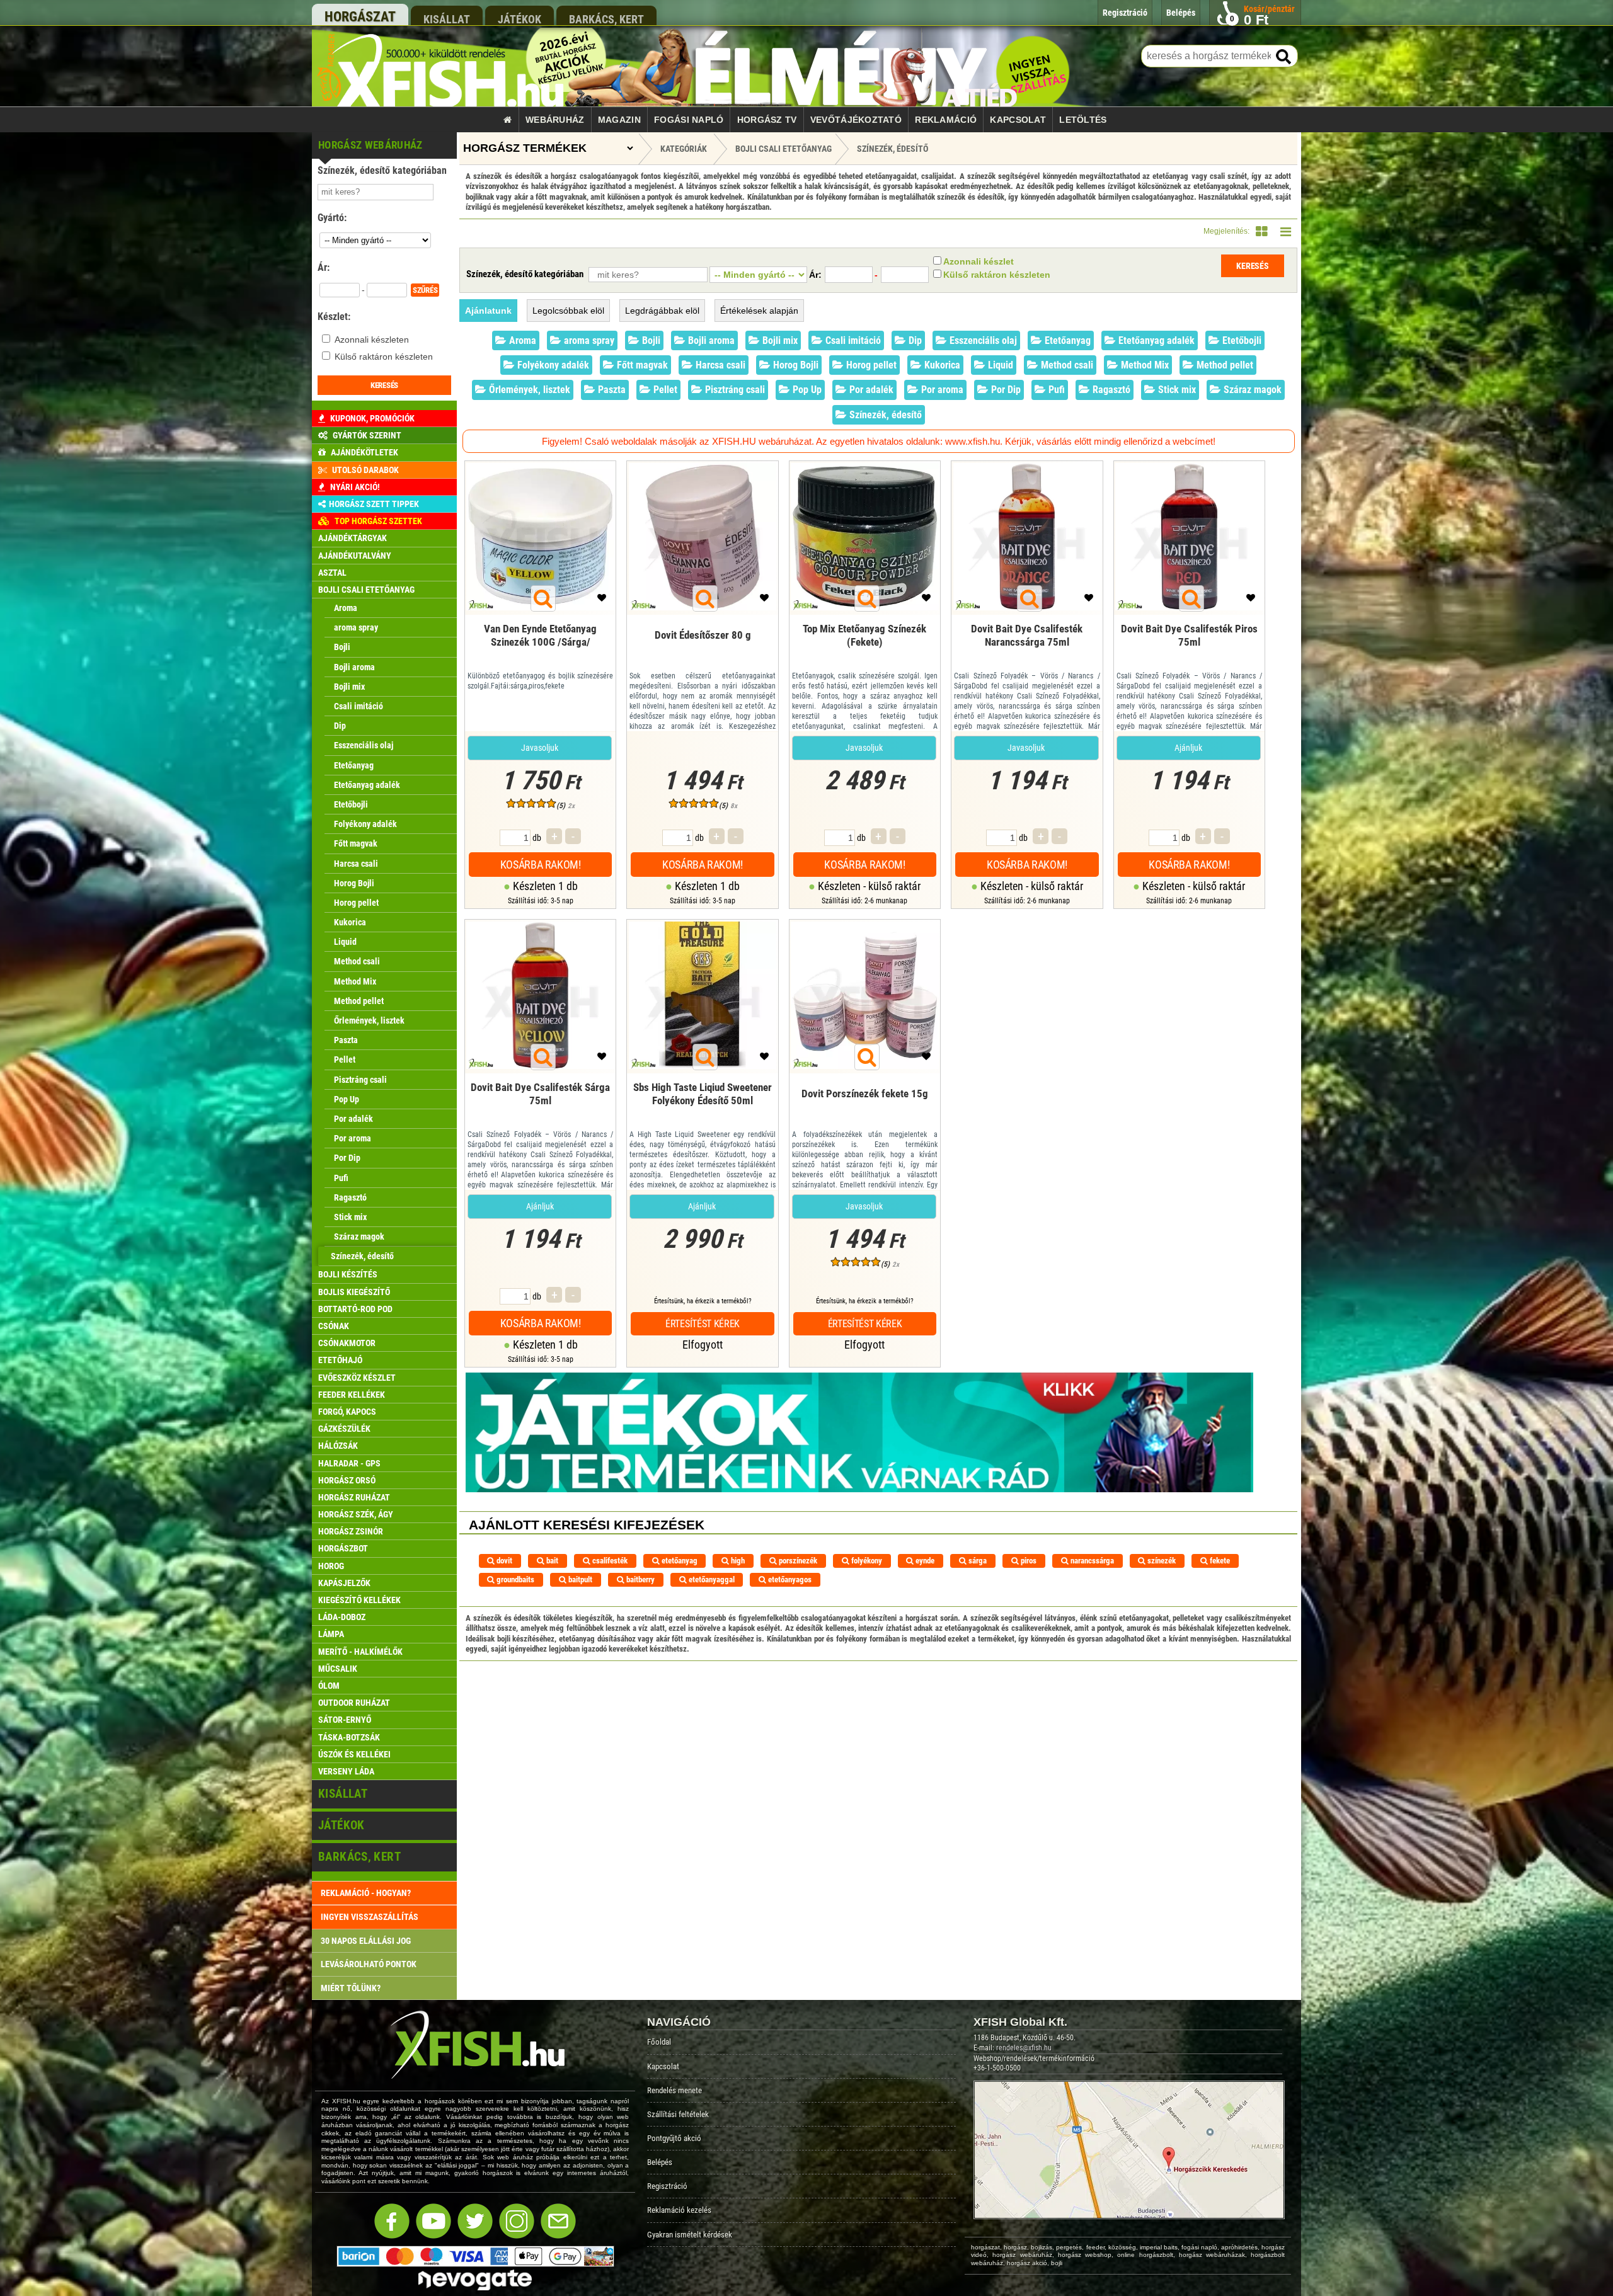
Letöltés (1083, 120)
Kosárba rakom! (541, 865)
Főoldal (659, 2042)
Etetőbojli (1241, 340)
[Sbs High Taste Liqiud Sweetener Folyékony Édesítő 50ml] (702, 1111)
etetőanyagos (789, 1579)
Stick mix (1176, 390)
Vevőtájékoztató (856, 120)
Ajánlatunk (488, 311)
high (737, 1561)
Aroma (521, 340)
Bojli (650, 340)
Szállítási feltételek (678, 2114)
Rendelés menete (674, 2090)
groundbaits (514, 1579)
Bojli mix (779, 340)
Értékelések (759, 311)
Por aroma (941, 390)
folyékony (866, 1561)
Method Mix (1144, 365)
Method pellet (1224, 365)
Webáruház (555, 120)
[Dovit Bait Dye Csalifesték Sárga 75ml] (540, 1111)
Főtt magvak (641, 365)
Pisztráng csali (734, 390)
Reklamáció (946, 120)
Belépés (660, 2162)
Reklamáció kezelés (679, 2210)
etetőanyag (679, 1561)
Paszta (611, 390)
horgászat (360, 17)
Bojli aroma (710, 340)
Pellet (664, 390)
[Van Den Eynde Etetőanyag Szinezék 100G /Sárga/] (540, 653)
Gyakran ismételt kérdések (690, 2235)
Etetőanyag (1066, 340)
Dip (914, 340)
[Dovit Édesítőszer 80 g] (703, 653)
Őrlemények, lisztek (528, 390)
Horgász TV (767, 120)
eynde (924, 1561)
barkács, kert (606, 19)
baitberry (640, 1579)
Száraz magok (1251, 390)
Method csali (1066, 365)
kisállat (447, 19)
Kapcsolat (1018, 120)
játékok (519, 19)
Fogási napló (689, 120)
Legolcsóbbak (568, 311)
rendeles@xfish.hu (1024, 2048)
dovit (503, 1561)
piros (1028, 1561)
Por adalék (870, 390)
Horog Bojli (795, 365)
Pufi (1055, 390)
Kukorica (941, 365)
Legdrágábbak (662, 311)
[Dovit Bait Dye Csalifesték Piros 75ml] (1189, 653)
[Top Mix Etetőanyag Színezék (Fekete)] (865, 653)
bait (551, 1561)
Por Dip (1005, 390)
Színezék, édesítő (893, 149)
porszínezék (797, 1561)
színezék (1161, 1561)
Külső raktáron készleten (384, 357)
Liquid (999, 365)
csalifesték (609, 1561)
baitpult (579, 1579)
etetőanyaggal (711, 1579)
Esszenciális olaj (982, 340)
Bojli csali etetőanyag (784, 149)
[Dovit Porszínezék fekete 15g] (865, 1111)
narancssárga (1091, 1561)
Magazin (619, 120)
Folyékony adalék (552, 365)
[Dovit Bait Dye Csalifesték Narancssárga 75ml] (1027, 653)
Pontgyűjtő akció (674, 2138)
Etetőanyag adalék (1155, 340)
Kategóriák (684, 149)
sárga (977, 1561)
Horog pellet (870, 365)
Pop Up (806, 390)
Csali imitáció (852, 340)
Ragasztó (1110, 390)
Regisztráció (667, 2186)
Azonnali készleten (372, 340)
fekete (1219, 1561)
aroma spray (588, 340)
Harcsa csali (719, 365)
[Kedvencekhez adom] (602, 601)
